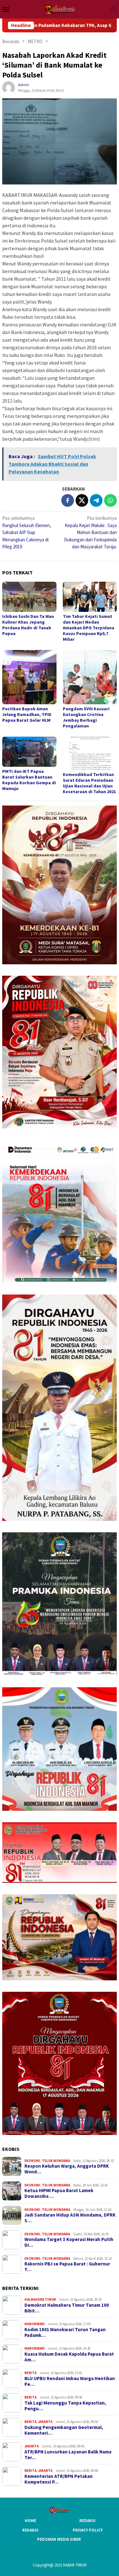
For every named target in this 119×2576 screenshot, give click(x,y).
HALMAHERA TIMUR (40, 2299)
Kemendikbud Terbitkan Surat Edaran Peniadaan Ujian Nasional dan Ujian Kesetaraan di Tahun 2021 (89, 783)
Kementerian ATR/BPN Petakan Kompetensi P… (59, 2479)
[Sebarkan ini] (68, 500)
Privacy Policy (88, 2530)
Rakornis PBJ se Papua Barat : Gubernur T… (67, 2267)
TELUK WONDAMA (56, 2161)
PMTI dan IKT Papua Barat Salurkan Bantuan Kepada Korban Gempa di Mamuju (29, 780)
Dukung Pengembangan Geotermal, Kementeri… (64, 2430)
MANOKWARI (35, 2324)
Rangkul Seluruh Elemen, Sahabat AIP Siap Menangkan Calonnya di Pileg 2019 (27, 532)
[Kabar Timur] (60, 9)
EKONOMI (32, 2161)
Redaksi (87, 2521)
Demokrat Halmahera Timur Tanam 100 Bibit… (67, 2308)
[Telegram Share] (96, 500)
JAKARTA (45, 2422)
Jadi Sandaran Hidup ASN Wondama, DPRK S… (70, 2218)
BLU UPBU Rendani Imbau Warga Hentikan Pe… (70, 2381)
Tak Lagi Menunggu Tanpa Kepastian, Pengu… (65, 2406)
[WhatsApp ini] (110, 500)
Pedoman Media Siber (59, 2539)
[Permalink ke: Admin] (9, 87)
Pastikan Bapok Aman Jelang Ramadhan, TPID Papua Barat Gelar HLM (27, 714)
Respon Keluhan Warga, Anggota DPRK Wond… (67, 2169)
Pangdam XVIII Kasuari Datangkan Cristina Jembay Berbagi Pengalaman (86, 717)
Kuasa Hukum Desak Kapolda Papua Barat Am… (69, 2357)
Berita (30, 2373)
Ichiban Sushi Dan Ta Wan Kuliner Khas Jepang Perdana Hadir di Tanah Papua (28, 625)
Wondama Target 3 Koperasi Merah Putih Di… (69, 2242)
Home (30, 2521)
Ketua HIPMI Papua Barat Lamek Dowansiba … (59, 2193)
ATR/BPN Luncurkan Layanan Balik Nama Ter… (68, 2455)
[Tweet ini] (82, 500)
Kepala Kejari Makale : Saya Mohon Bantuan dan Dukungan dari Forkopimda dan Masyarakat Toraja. (90, 532)
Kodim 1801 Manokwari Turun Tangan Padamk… (65, 2332)
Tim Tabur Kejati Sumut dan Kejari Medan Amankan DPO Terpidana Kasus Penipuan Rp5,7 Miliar (89, 628)
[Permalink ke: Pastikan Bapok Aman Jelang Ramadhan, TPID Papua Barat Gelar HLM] (29, 677)
